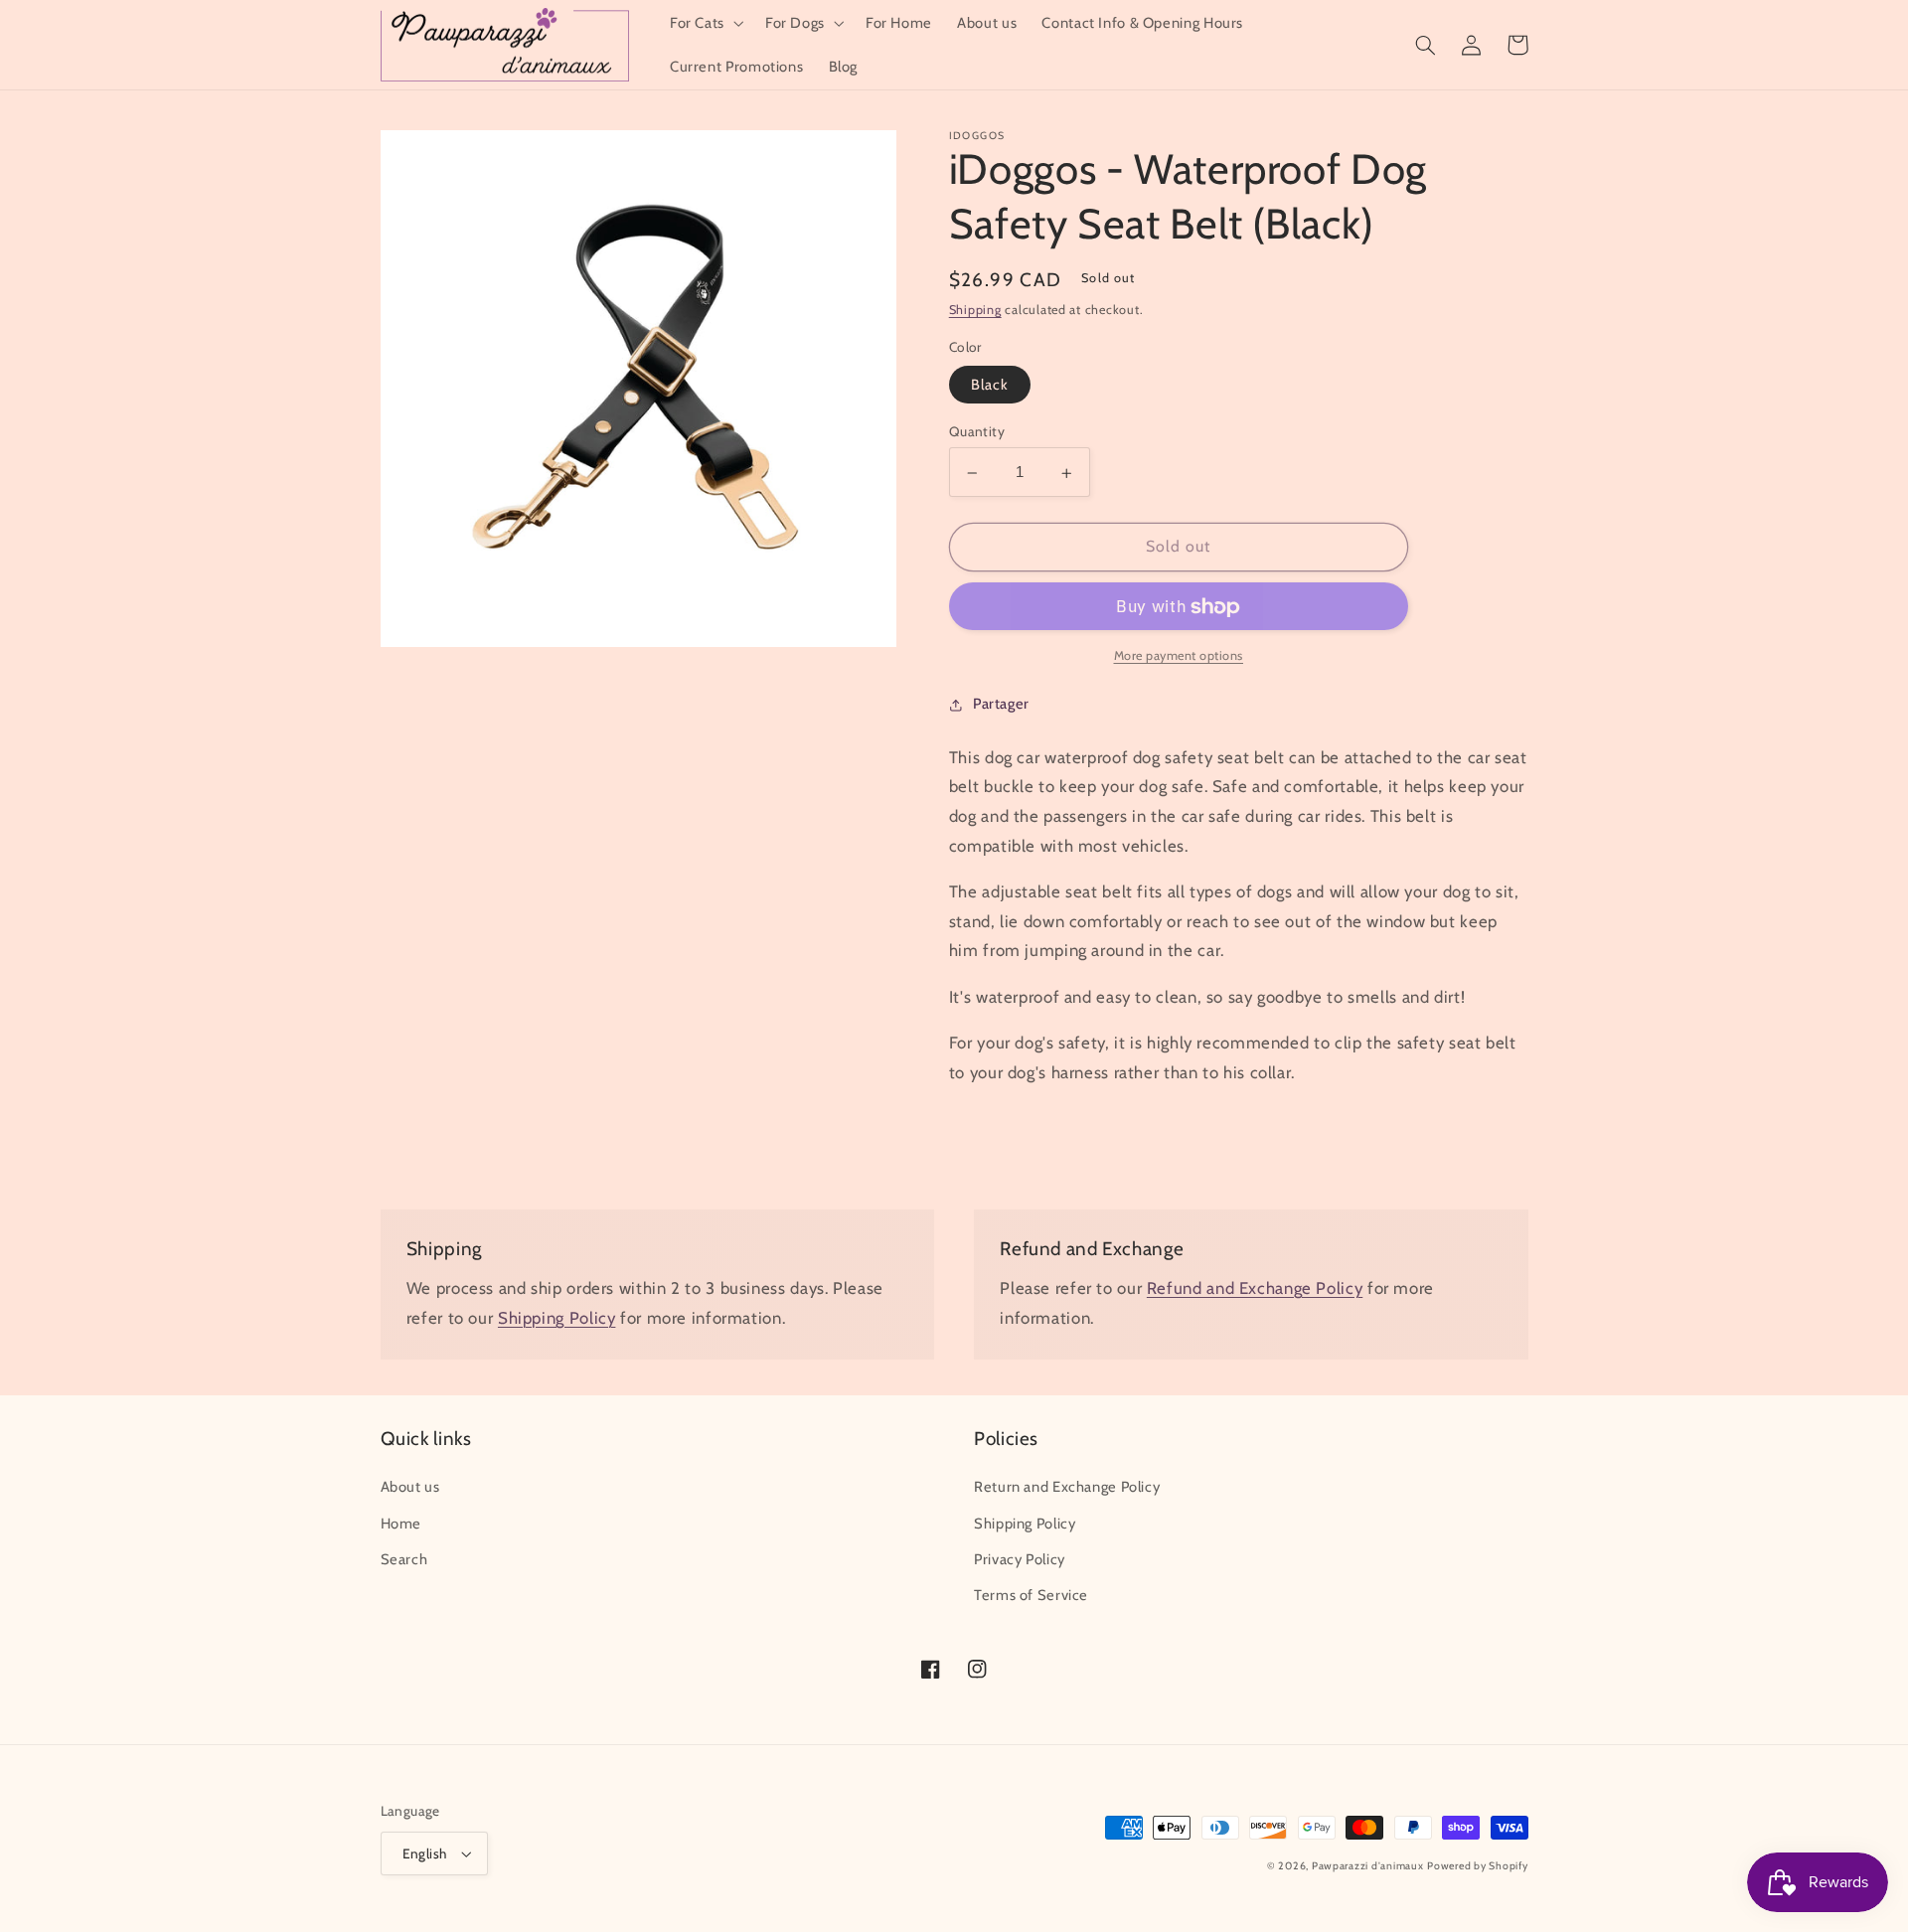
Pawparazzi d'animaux (1368, 1866)
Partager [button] (1001, 704)
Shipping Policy (556, 1318)
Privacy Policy (1020, 1559)
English (425, 1853)
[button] (705, 23)
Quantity (977, 432)
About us (410, 1487)
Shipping (975, 311)
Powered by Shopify (1477, 1866)
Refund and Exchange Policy (1255, 1288)
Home (401, 1524)
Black (990, 386)
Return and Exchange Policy (1067, 1487)
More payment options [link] (1179, 656)
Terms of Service (1031, 1595)
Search (404, 1559)
